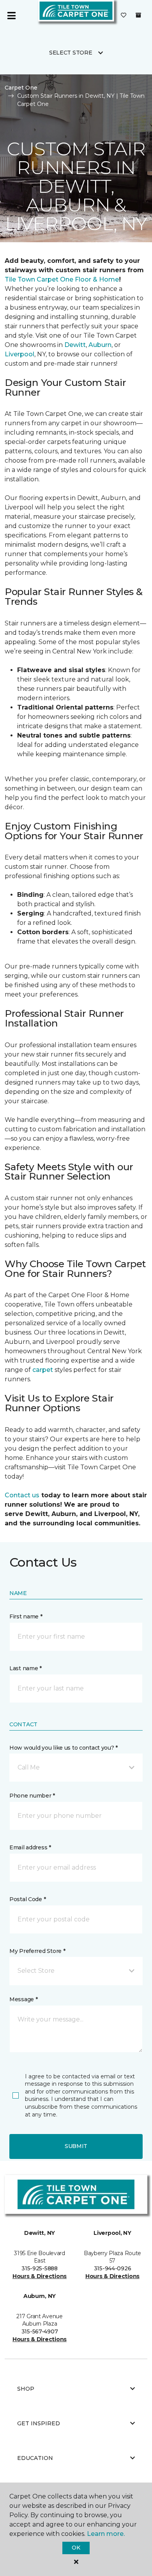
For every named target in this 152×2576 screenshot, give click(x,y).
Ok (76, 2548)
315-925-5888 (40, 2268)
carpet (43, 1370)
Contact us (22, 1495)
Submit (76, 2146)
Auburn (100, 345)
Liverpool (19, 354)
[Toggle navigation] (11, 16)
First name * (26, 1616)
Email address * (30, 1847)
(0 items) (138, 15)
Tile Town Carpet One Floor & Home (62, 279)
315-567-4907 (40, 2331)
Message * (23, 1999)
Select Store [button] (71, 53)
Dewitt (75, 345)
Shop (26, 2389)
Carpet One (21, 88)
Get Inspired (39, 2423)
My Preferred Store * (37, 1951)
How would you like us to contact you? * (64, 1748)
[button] (76, 1768)
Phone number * (32, 1796)
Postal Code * (27, 1899)
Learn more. (106, 2534)
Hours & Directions (40, 2276)
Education (35, 2458)
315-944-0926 (113, 2268)
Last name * (26, 1668)
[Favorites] (124, 16)
